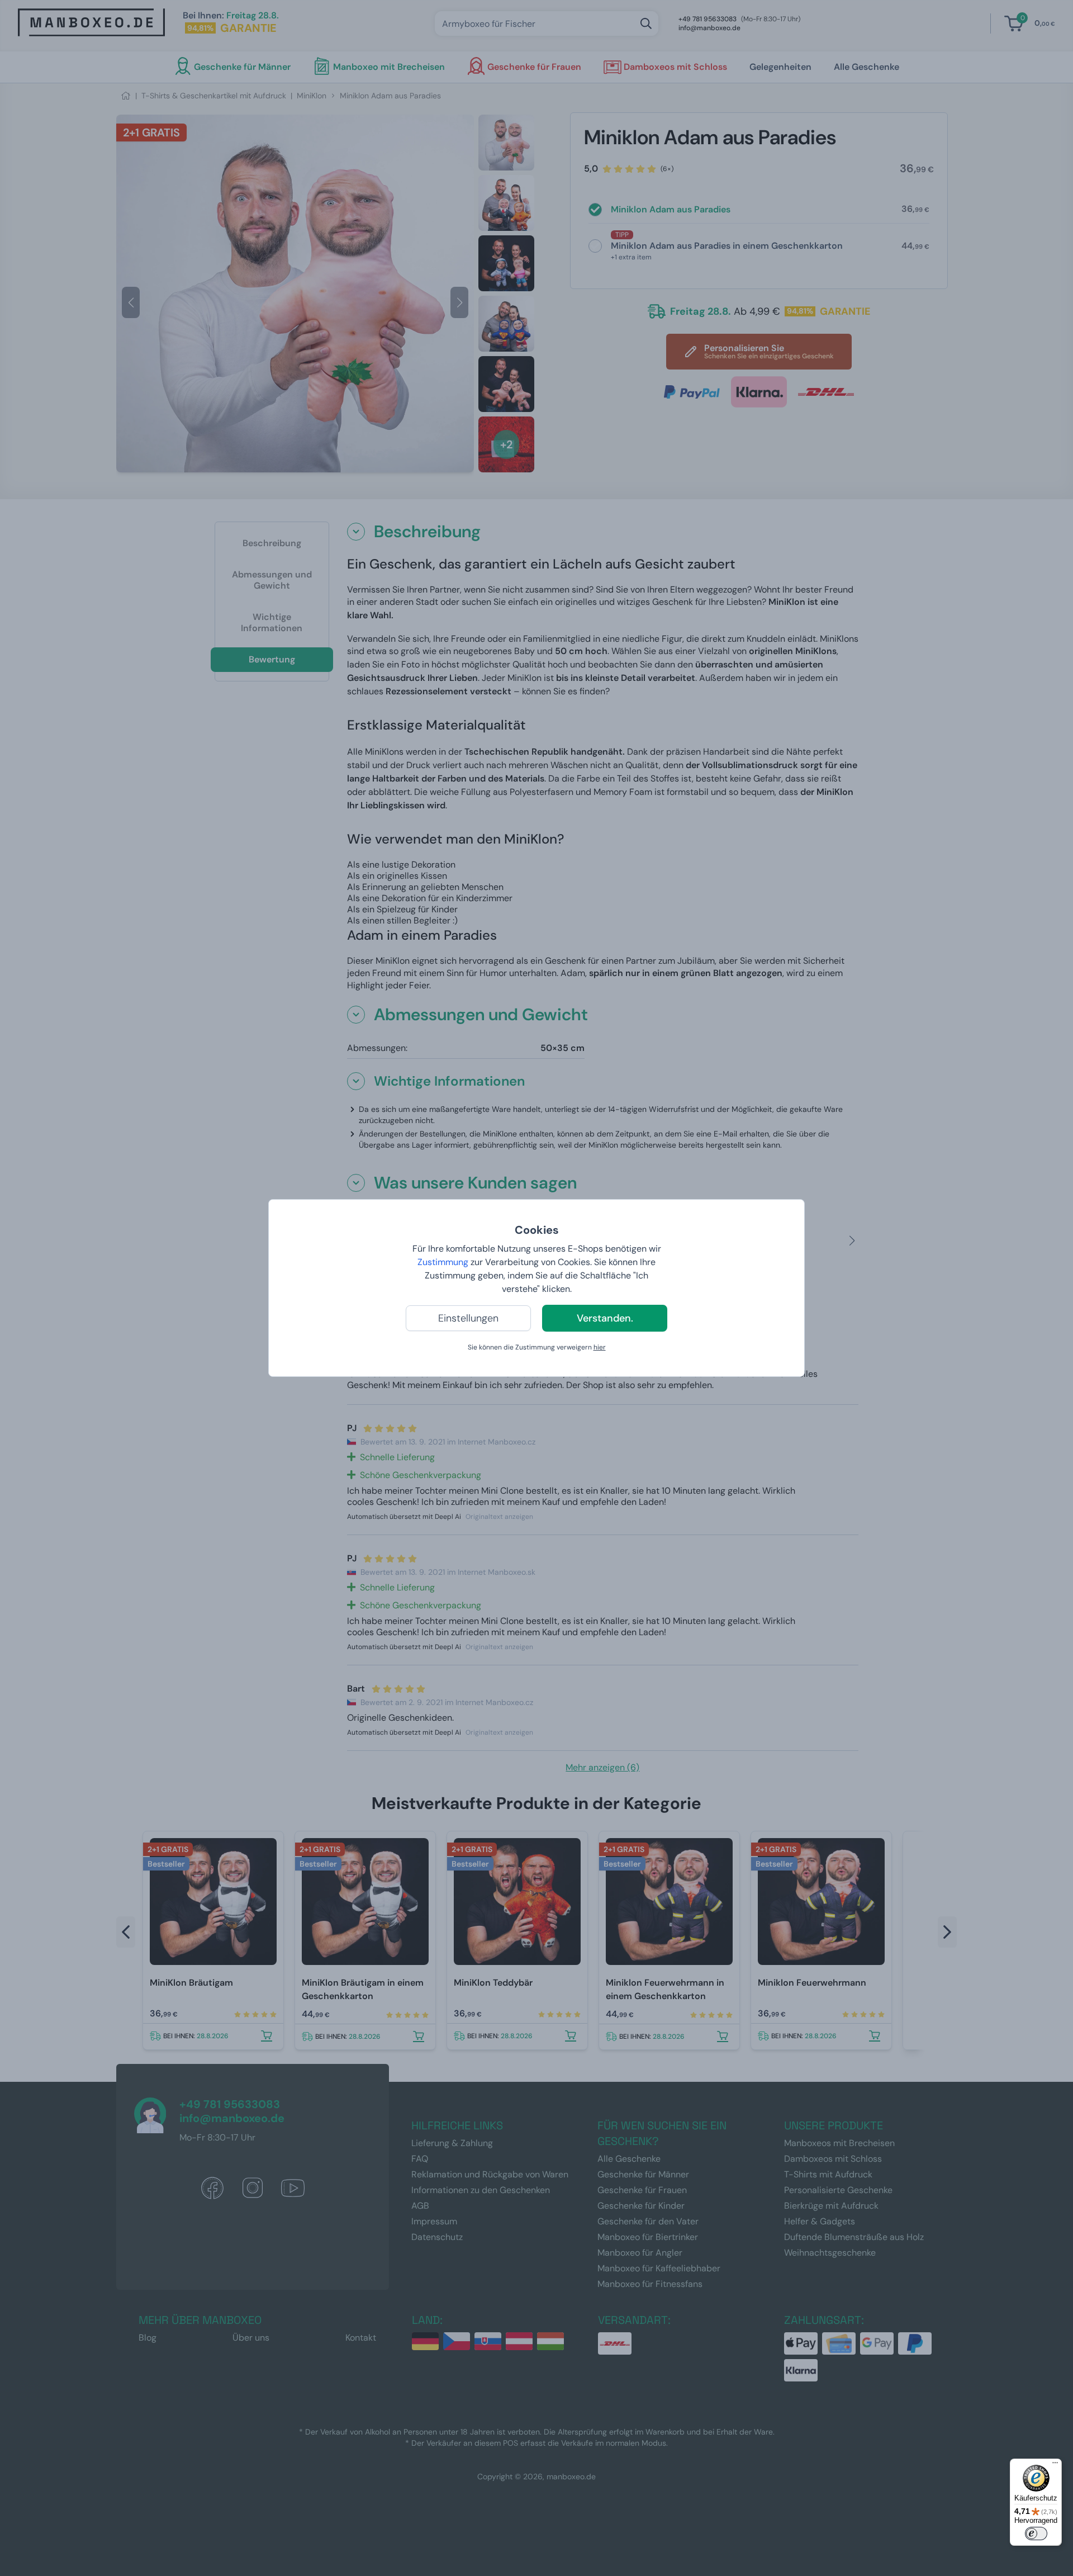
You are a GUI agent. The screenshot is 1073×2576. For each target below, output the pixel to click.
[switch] (1036, 2534)
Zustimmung (443, 1262)
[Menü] (1055, 2465)
